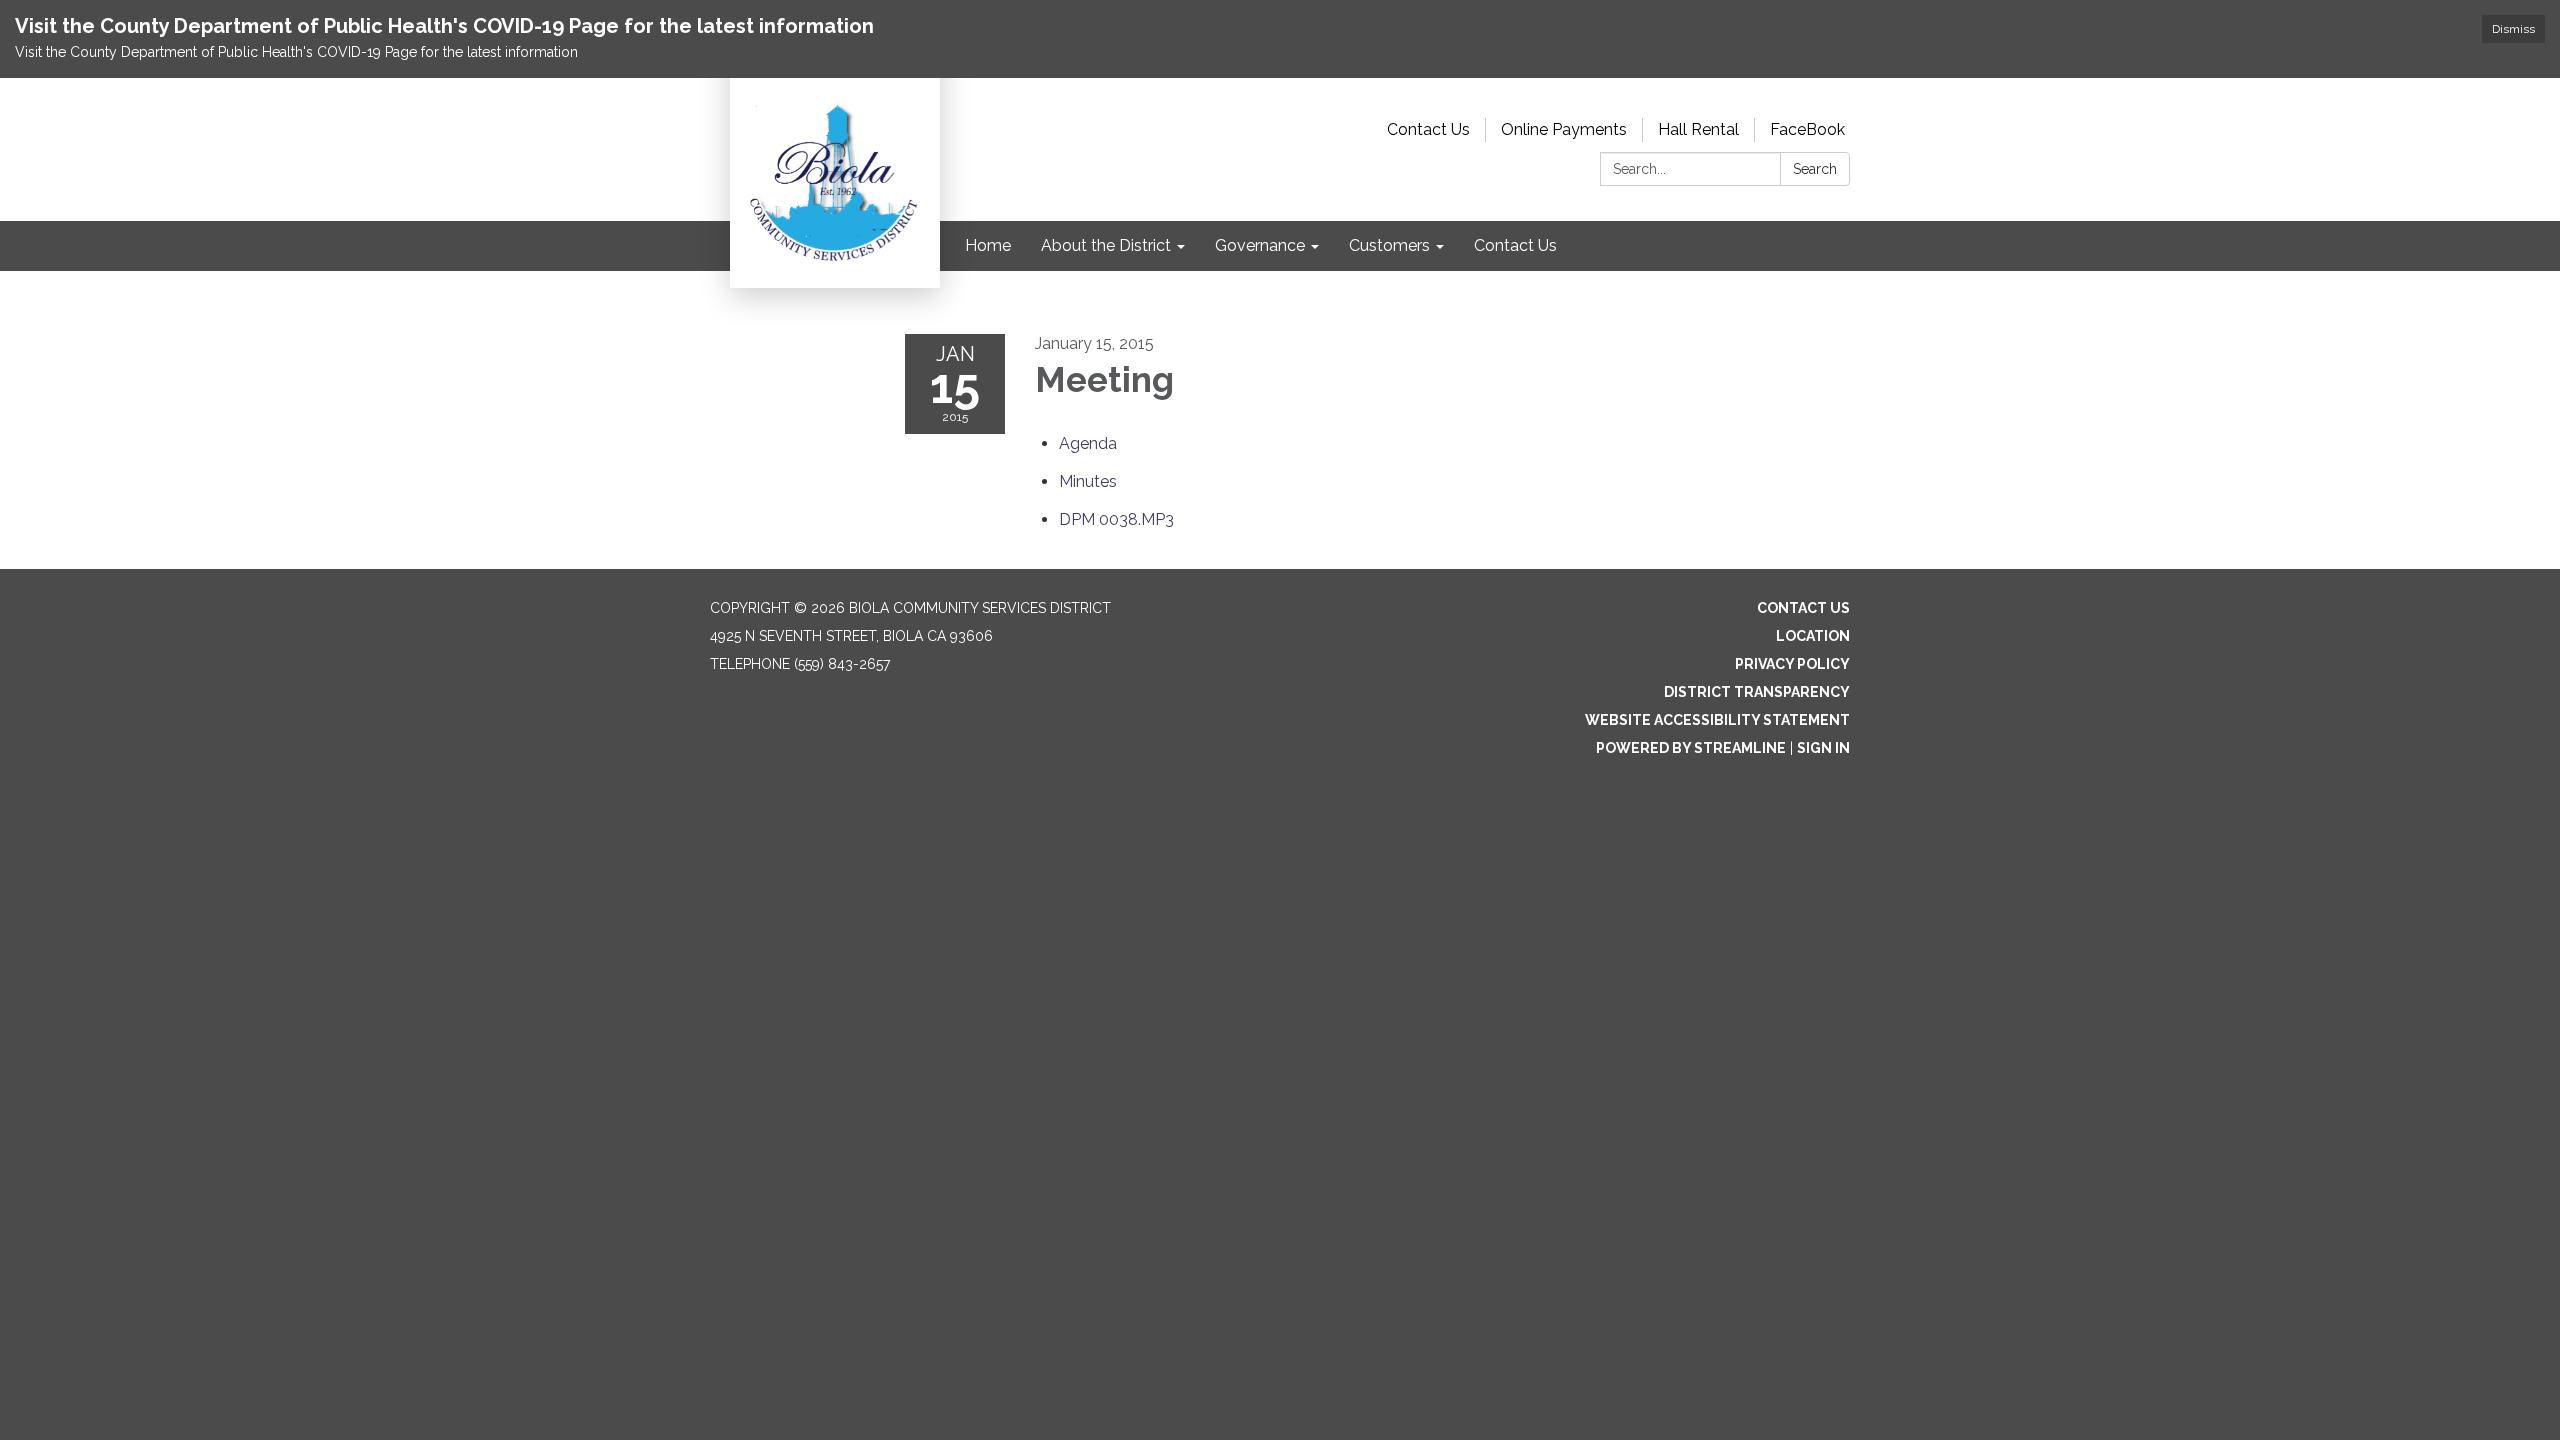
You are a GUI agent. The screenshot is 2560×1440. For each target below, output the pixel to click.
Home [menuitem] (988, 245)
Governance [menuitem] (1260, 245)
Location (1813, 636)
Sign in (1823, 748)
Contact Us (1428, 129)
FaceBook (1807, 129)
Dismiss (2513, 29)
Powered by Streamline (1691, 748)
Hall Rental (1698, 129)
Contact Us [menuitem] (1515, 245)
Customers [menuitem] (1389, 245)
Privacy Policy (1792, 664)
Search (1815, 169)
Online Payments (1564, 129)
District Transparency (1757, 692)
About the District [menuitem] (1106, 245)
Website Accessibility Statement (1717, 720)
